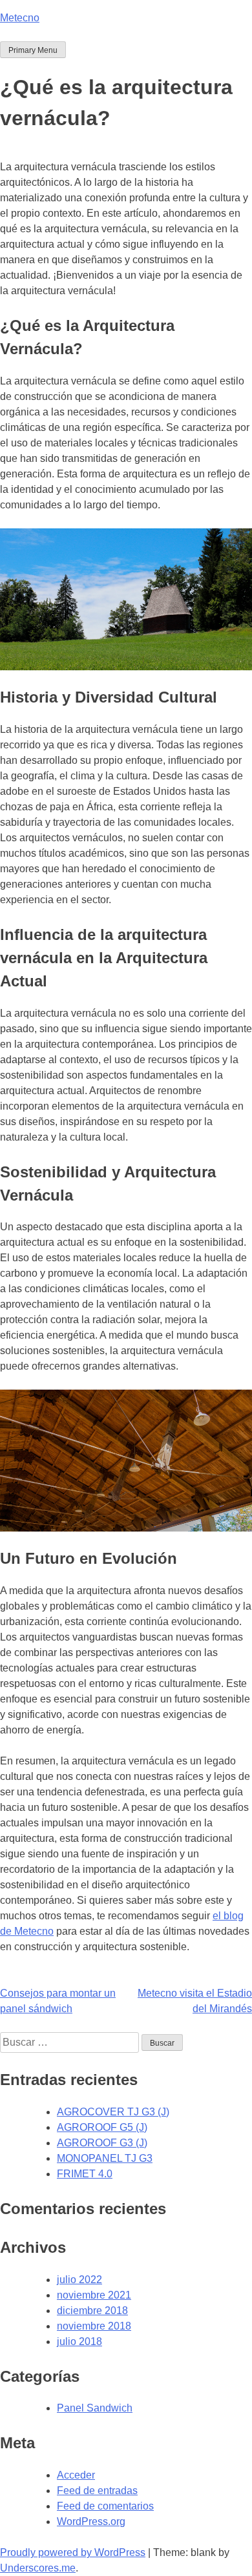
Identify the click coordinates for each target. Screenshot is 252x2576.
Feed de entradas (97, 2491)
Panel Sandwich (95, 2408)
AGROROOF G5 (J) (102, 2127)
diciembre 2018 (92, 2311)
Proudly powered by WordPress (73, 2552)
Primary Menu (33, 50)
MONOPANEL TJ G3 (105, 2158)
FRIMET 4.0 (85, 2174)
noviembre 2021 (94, 2295)
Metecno (20, 18)
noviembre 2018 (94, 2326)
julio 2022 (79, 2280)
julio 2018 (79, 2341)
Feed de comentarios (105, 2506)
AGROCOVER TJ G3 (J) (113, 2112)
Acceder (76, 2475)
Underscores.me (38, 2568)
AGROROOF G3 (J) (102, 2143)
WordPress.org (91, 2521)
